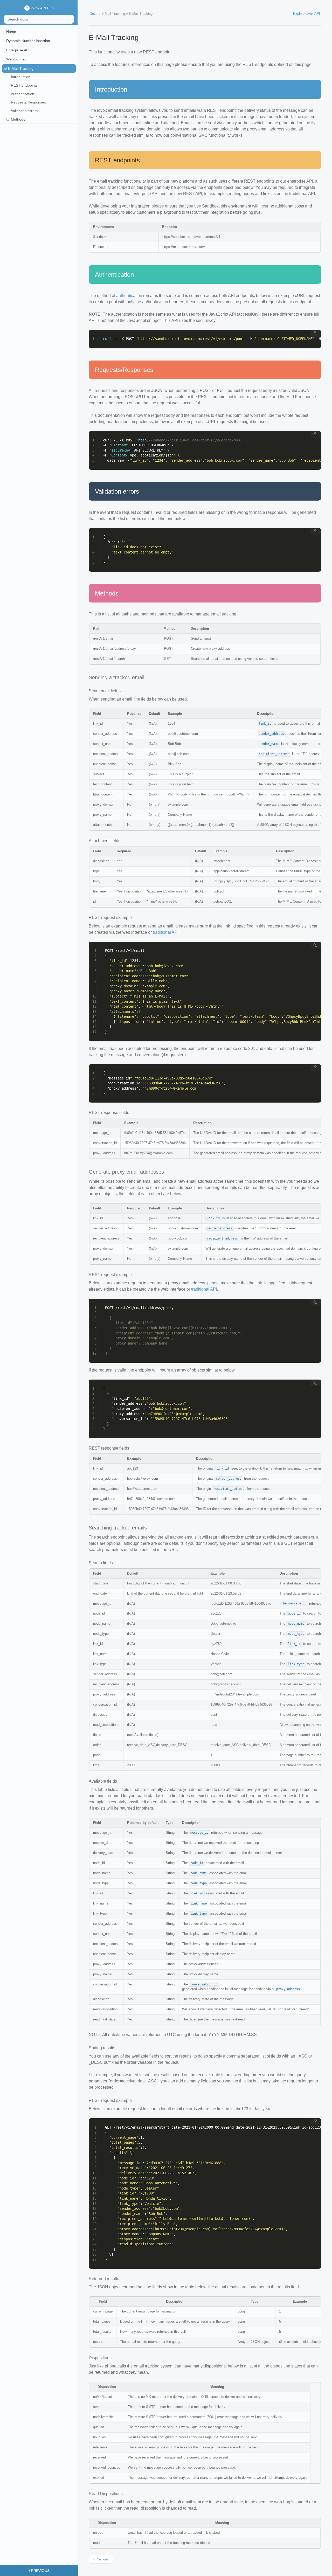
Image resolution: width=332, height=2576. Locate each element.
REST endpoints (24, 85)
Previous (102, 2559)
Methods (18, 119)
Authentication (23, 94)
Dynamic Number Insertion (28, 41)
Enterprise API (18, 50)
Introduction (21, 77)
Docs (94, 14)
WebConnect (17, 59)
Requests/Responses (28, 102)
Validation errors (24, 111)
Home (11, 32)
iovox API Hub (42, 8)
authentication (129, 296)
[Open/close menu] (5, 69)
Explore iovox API (307, 14)
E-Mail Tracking (21, 68)
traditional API (166, 932)
